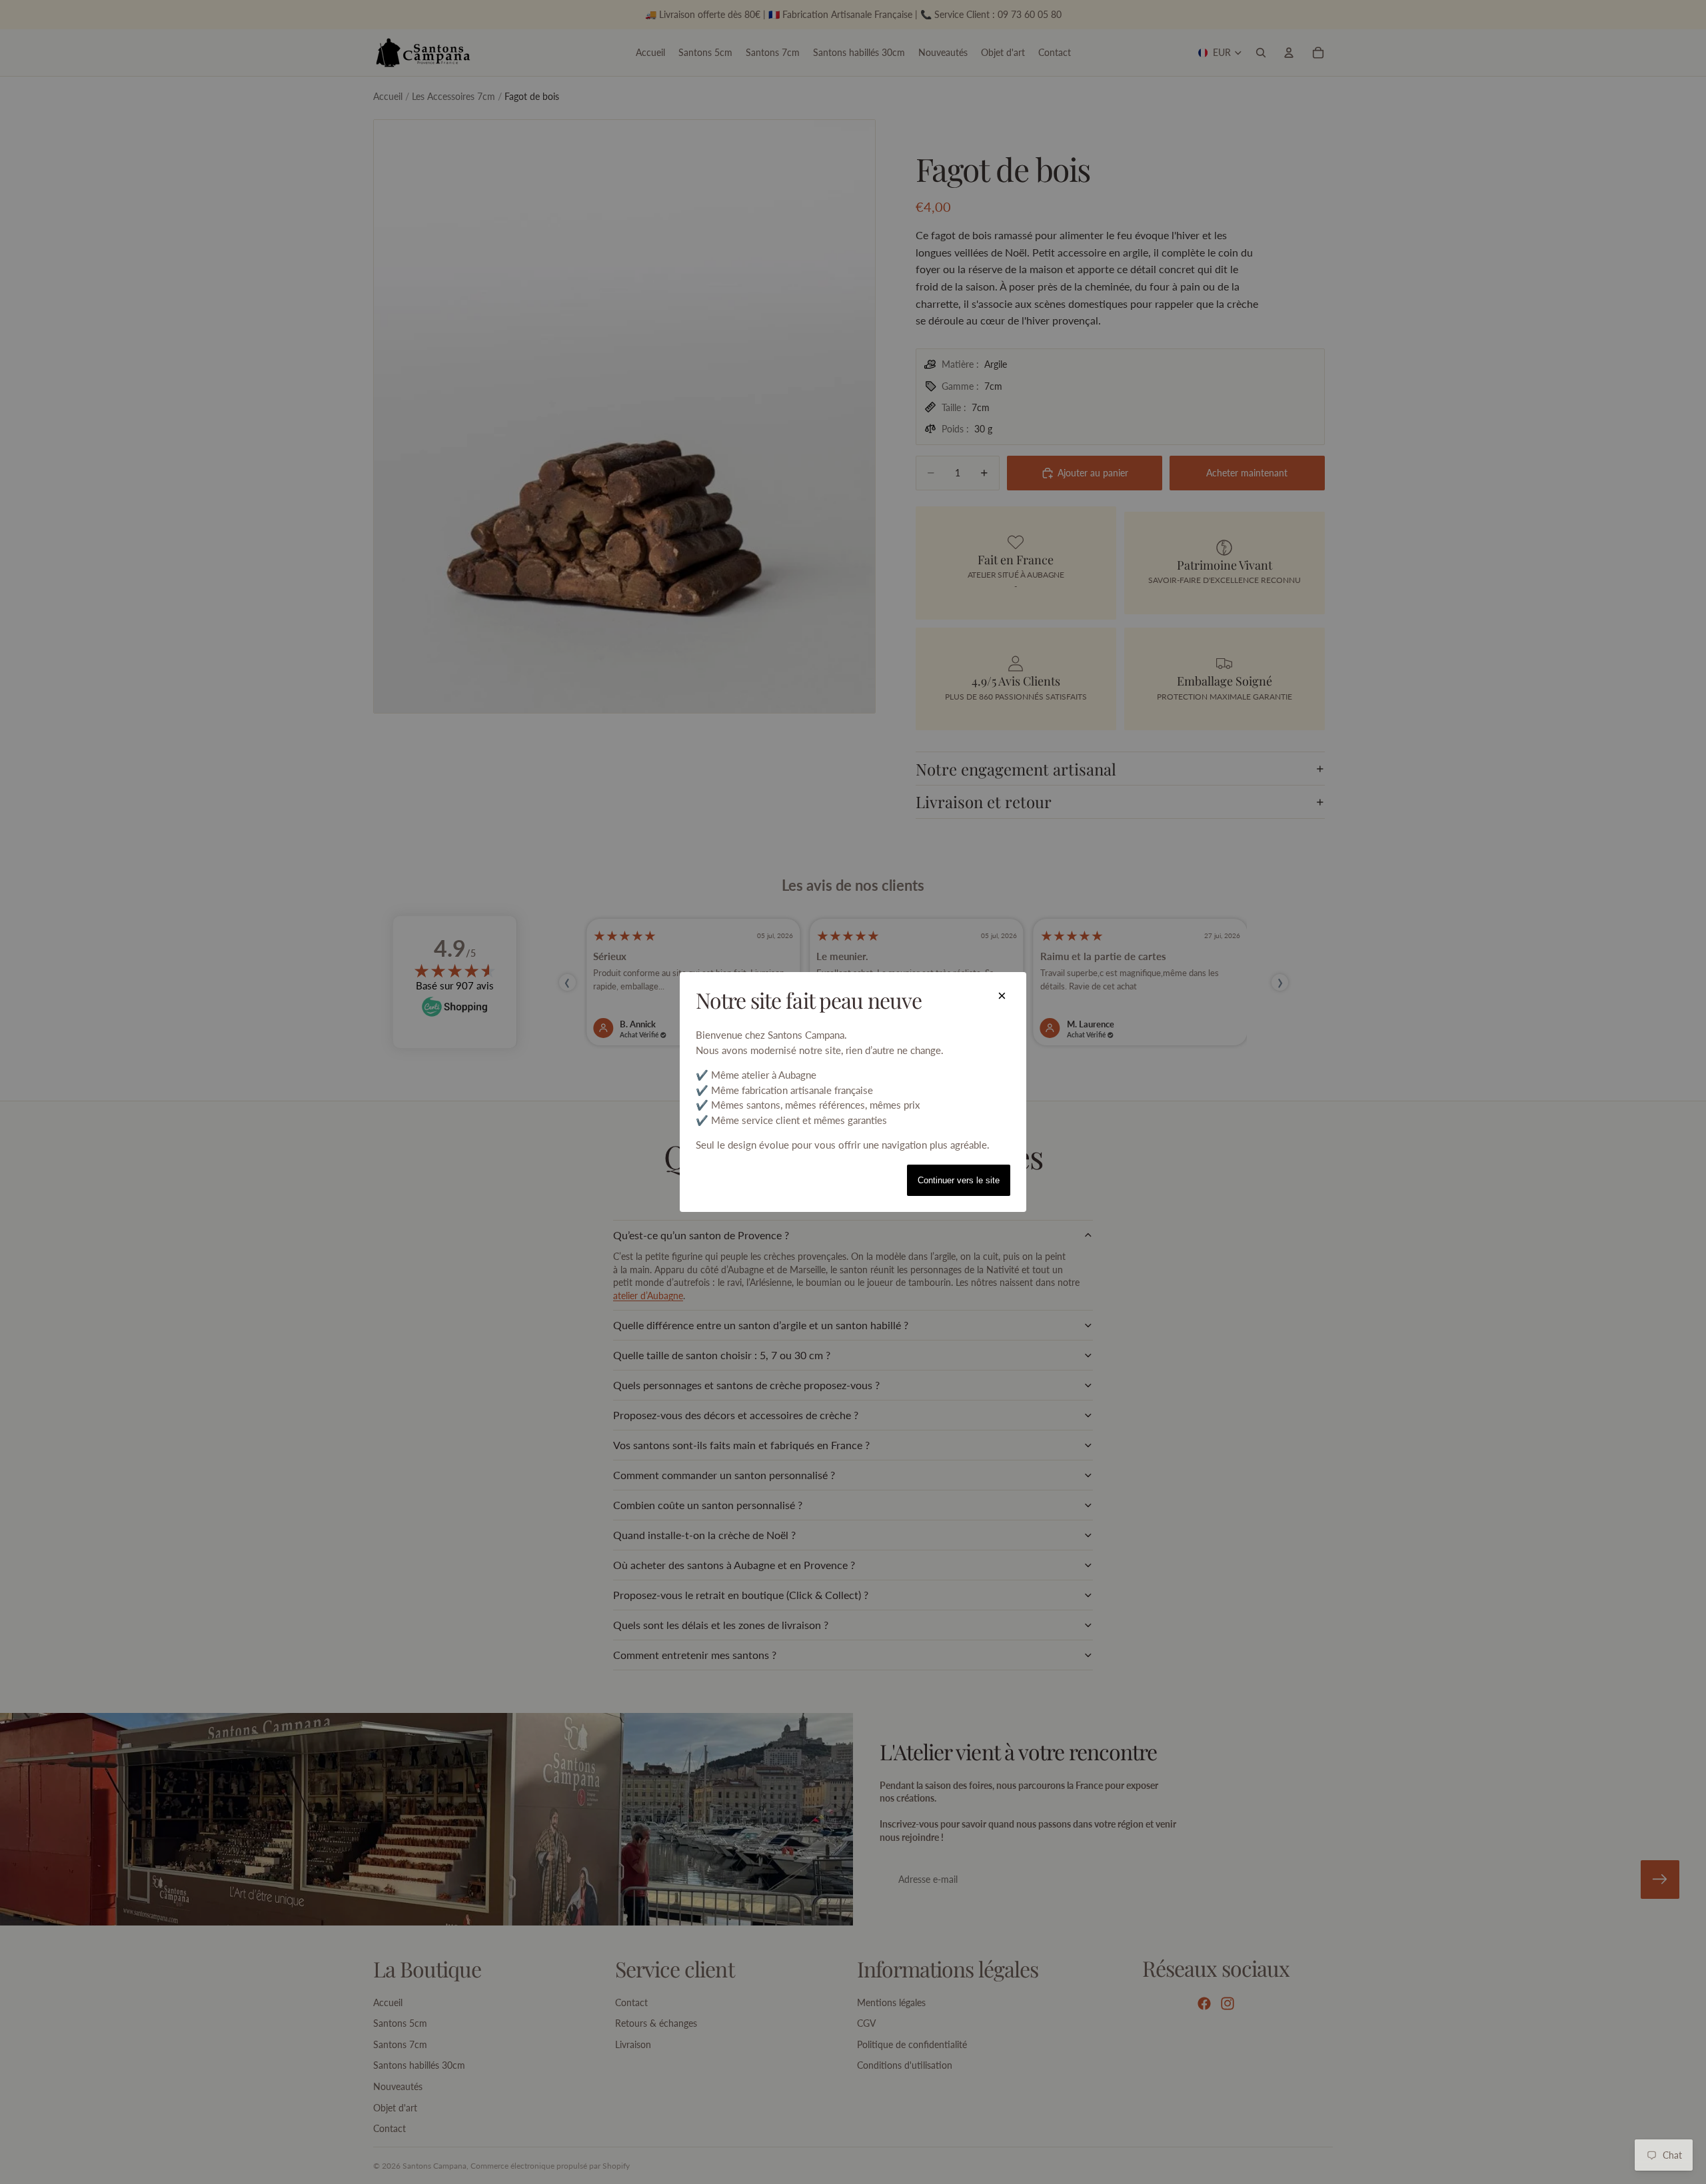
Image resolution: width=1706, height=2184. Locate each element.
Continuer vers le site (959, 1180)
